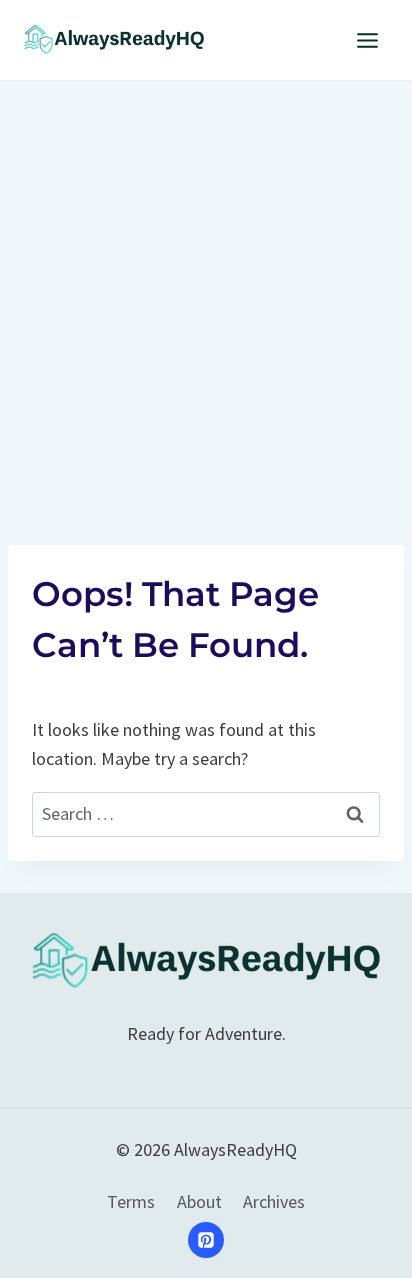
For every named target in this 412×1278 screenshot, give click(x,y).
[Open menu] (367, 40)
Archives (274, 1201)
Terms (131, 1201)
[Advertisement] (206, 297)
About (199, 1201)
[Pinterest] (206, 1240)
